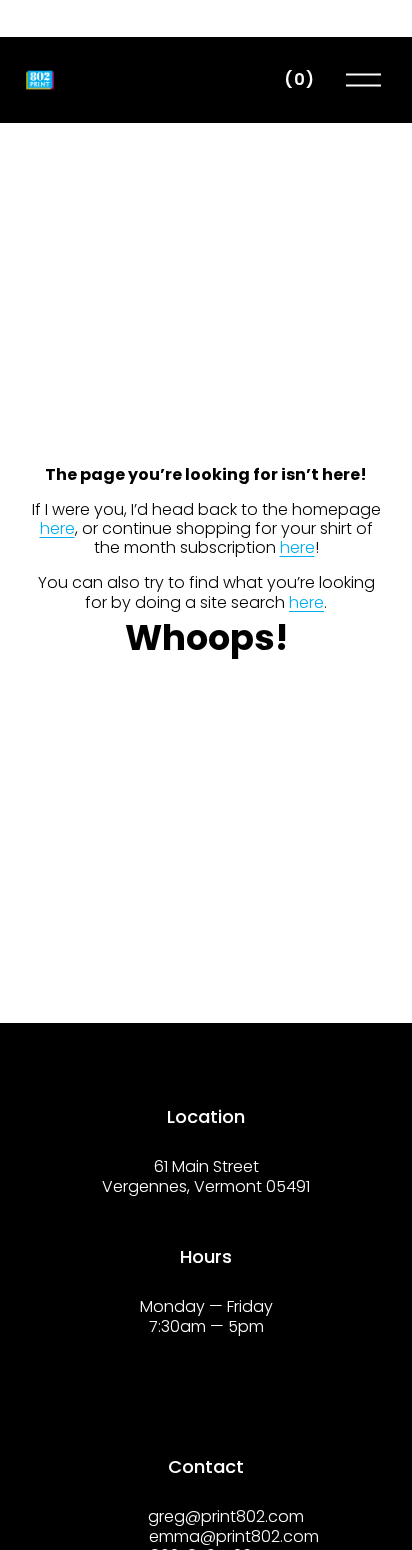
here (57, 528)
